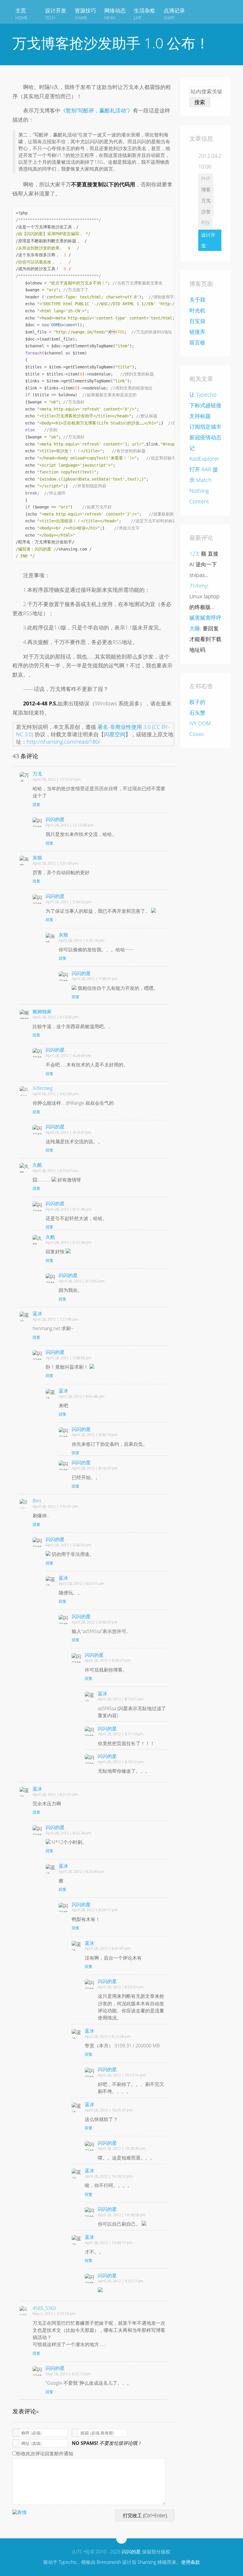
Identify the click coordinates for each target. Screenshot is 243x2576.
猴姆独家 (42, 1012)
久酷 (37, 1165)
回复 (36, 804)
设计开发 (208, 240)
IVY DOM (200, 723)
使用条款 (191, 2562)
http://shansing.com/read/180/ (63, 742)
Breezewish (109, 2562)
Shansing (147, 2562)
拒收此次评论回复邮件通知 (45, 2453)
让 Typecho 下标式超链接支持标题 (205, 405)
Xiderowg (43, 1088)
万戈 (37, 774)
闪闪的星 (55, 819)
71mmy (198, 586)
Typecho (68, 2562)
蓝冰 (37, 1314)
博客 (206, 190)
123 (194, 554)
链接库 (197, 332)
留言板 (197, 342)
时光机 (197, 310)
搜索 (200, 102)
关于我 (197, 300)
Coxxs (196, 734)
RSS (205, 222)
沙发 (206, 212)
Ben (37, 1501)
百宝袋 (197, 321)
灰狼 (37, 858)
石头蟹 (197, 713)
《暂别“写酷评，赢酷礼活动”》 (97, 110)
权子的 (197, 702)
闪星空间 (115, 734)
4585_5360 (44, 2308)
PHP (206, 179)
